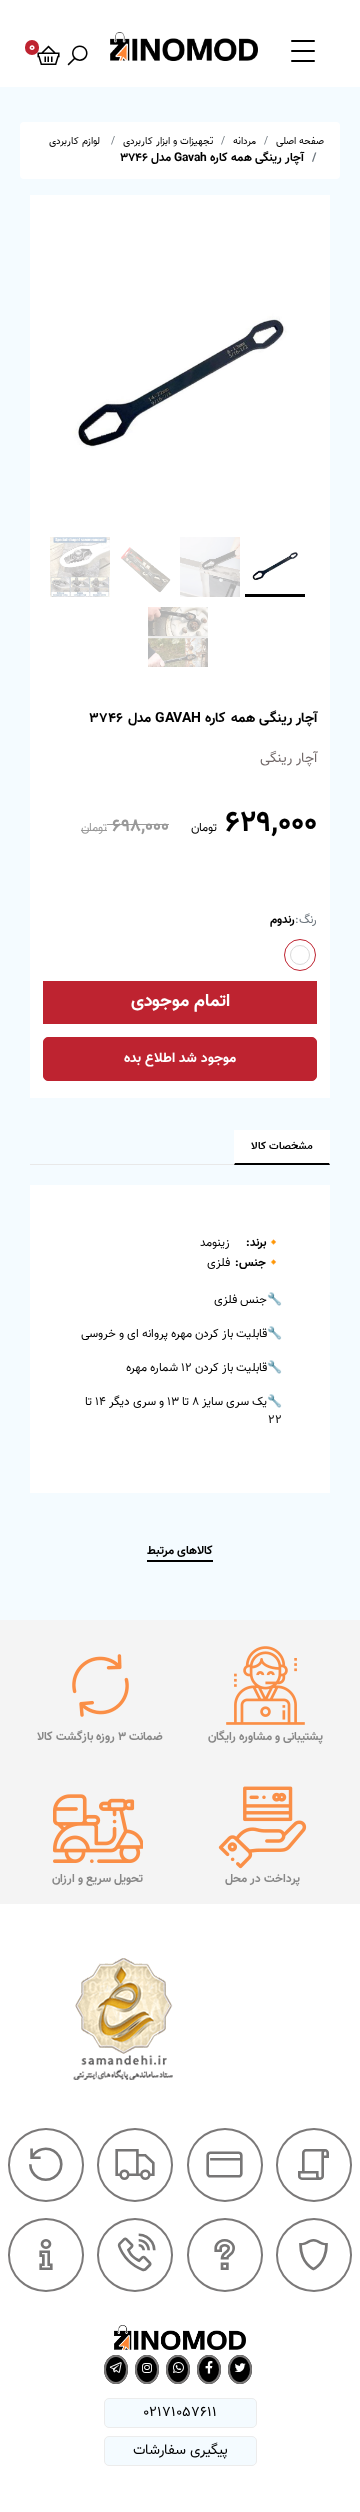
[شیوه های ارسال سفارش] (135, 2165)
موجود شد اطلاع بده (180, 1059)
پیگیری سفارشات (180, 2450)
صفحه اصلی (300, 141)
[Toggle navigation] (303, 50)
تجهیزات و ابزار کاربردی (168, 141)
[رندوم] (300, 955)
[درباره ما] (46, 2255)
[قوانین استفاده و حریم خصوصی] (314, 2255)
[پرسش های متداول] (225, 2255)
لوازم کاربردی (76, 141)
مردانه (244, 141)
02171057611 (180, 2412)
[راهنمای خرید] (314, 2165)
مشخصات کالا (282, 1146)
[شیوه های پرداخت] (225, 2165)
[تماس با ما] (135, 2255)
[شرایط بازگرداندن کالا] (46, 2165)
